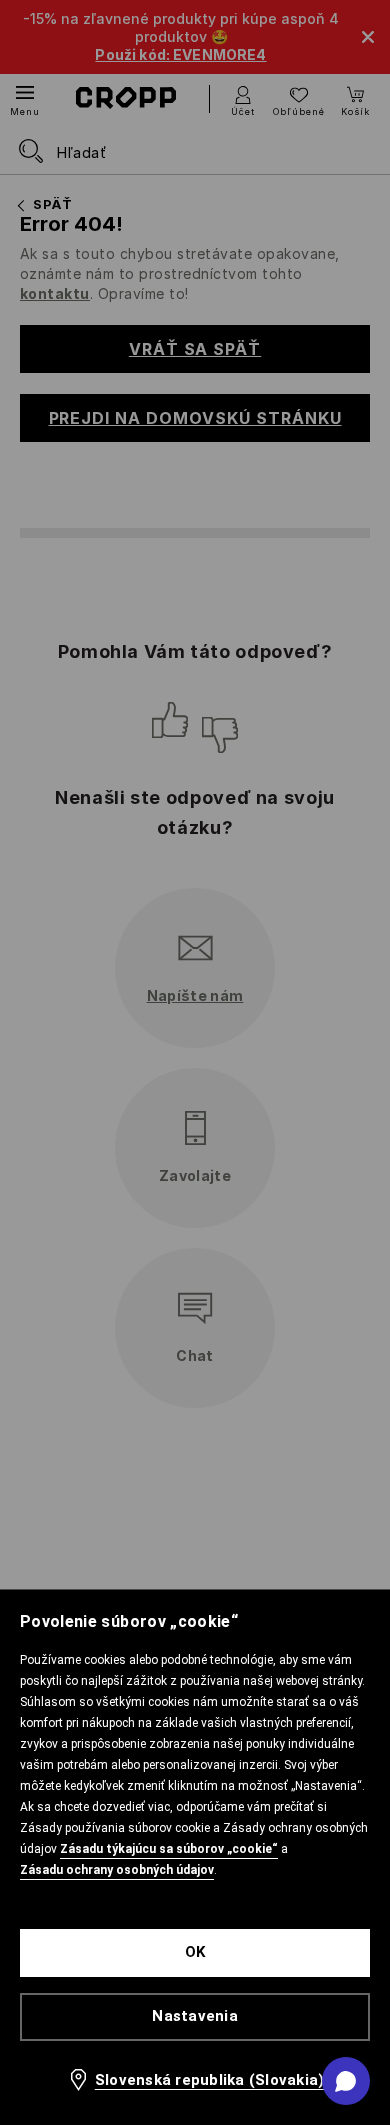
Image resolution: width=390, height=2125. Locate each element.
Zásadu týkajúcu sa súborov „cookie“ (169, 1849)
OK (195, 1952)
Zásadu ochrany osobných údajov (117, 1870)
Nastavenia (195, 2016)
